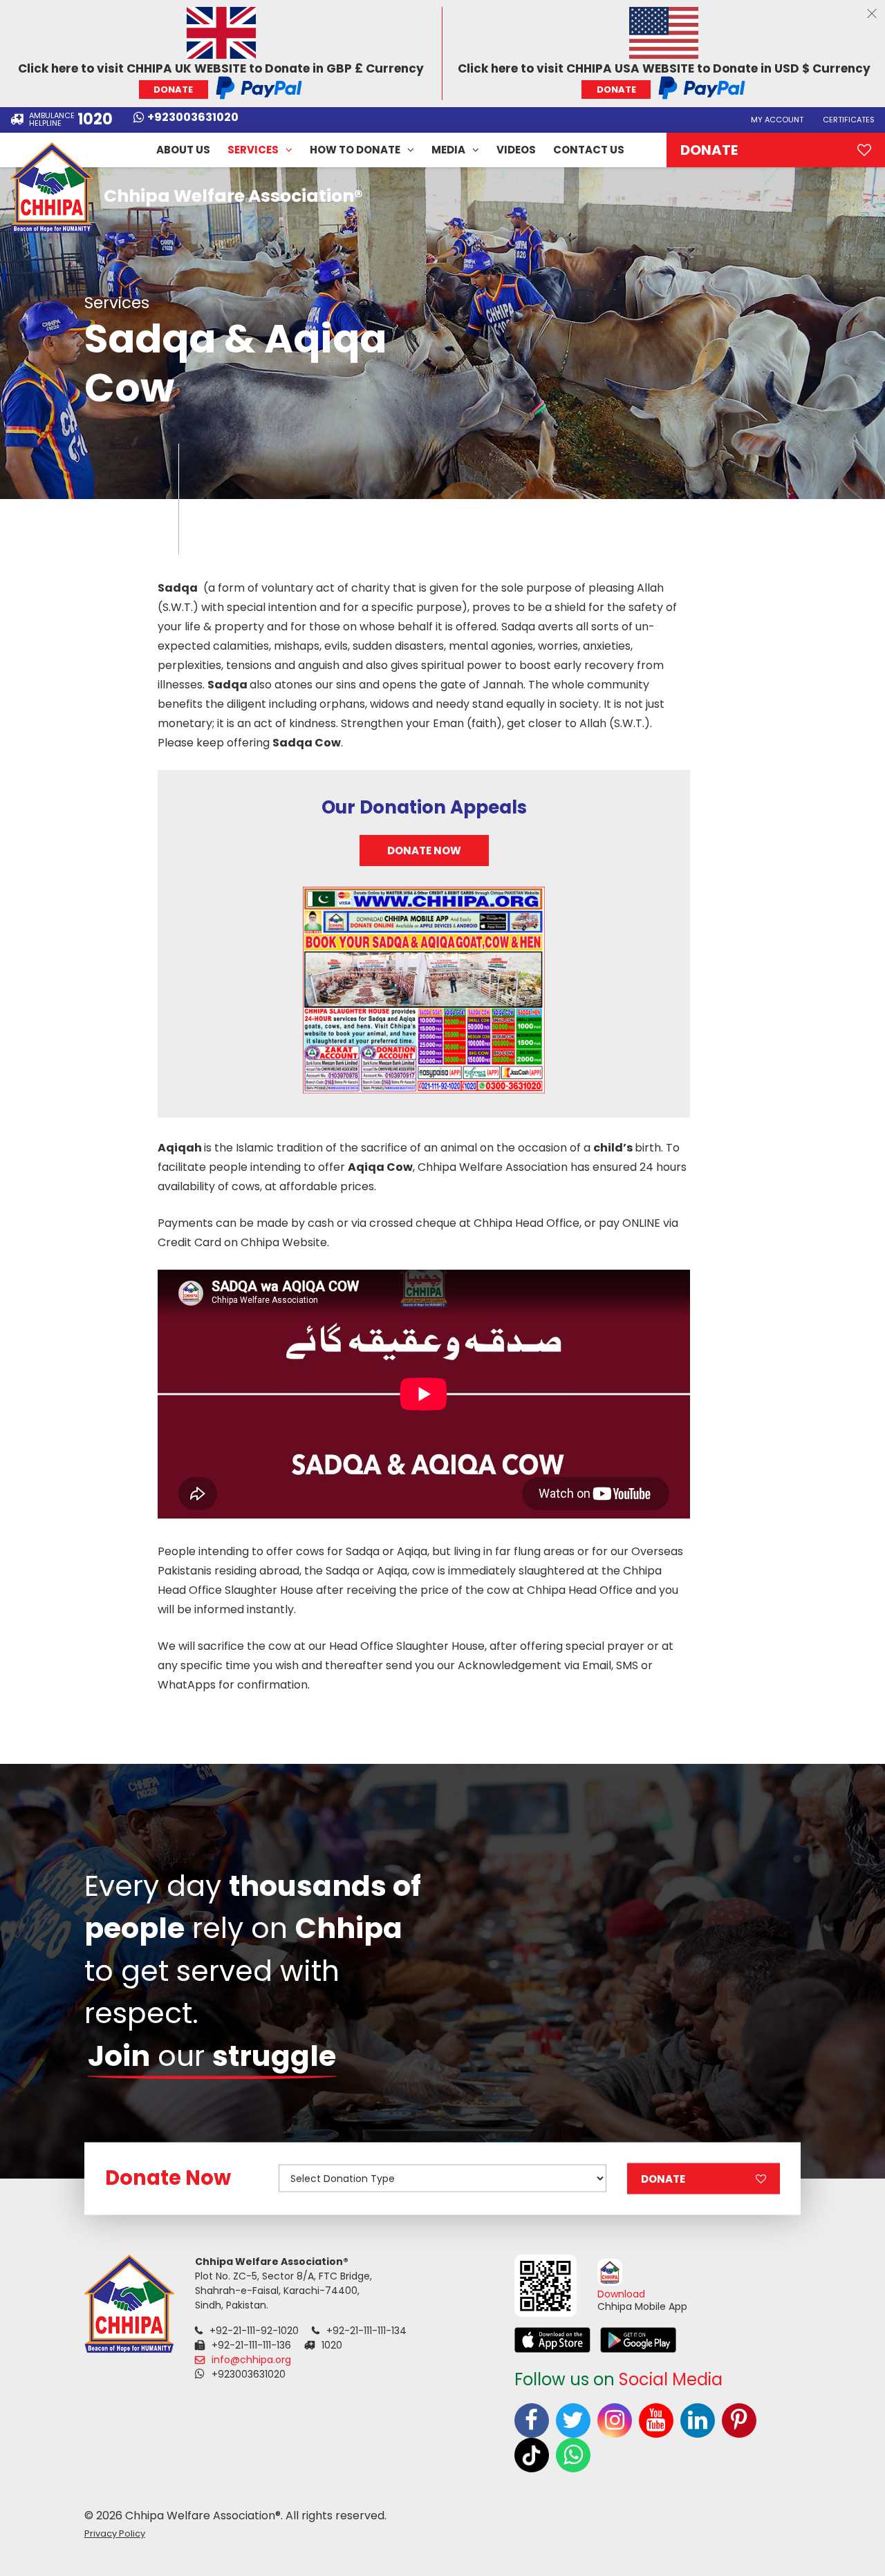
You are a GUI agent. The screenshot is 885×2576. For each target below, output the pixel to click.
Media (448, 150)
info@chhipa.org (251, 2360)
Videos (516, 150)
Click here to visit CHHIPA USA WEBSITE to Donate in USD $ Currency (664, 78)
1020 (95, 120)
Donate (709, 150)
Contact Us (589, 150)
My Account (777, 120)
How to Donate (355, 150)
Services (253, 150)
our (212, 2056)
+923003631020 (193, 118)
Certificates (849, 120)
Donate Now (424, 850)
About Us (183, 150)
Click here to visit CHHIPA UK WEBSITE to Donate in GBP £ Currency (221, 78)
